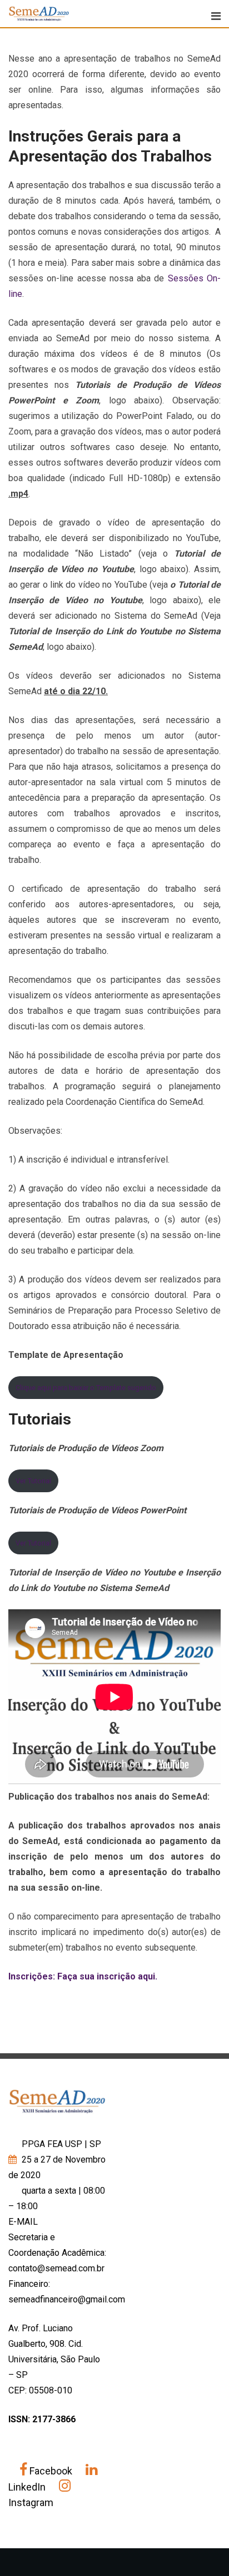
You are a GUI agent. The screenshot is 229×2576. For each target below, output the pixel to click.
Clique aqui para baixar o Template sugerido (86, 1388)
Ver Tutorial (33, 1481)
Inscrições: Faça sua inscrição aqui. (83, 1976)
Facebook (51, 2471)
